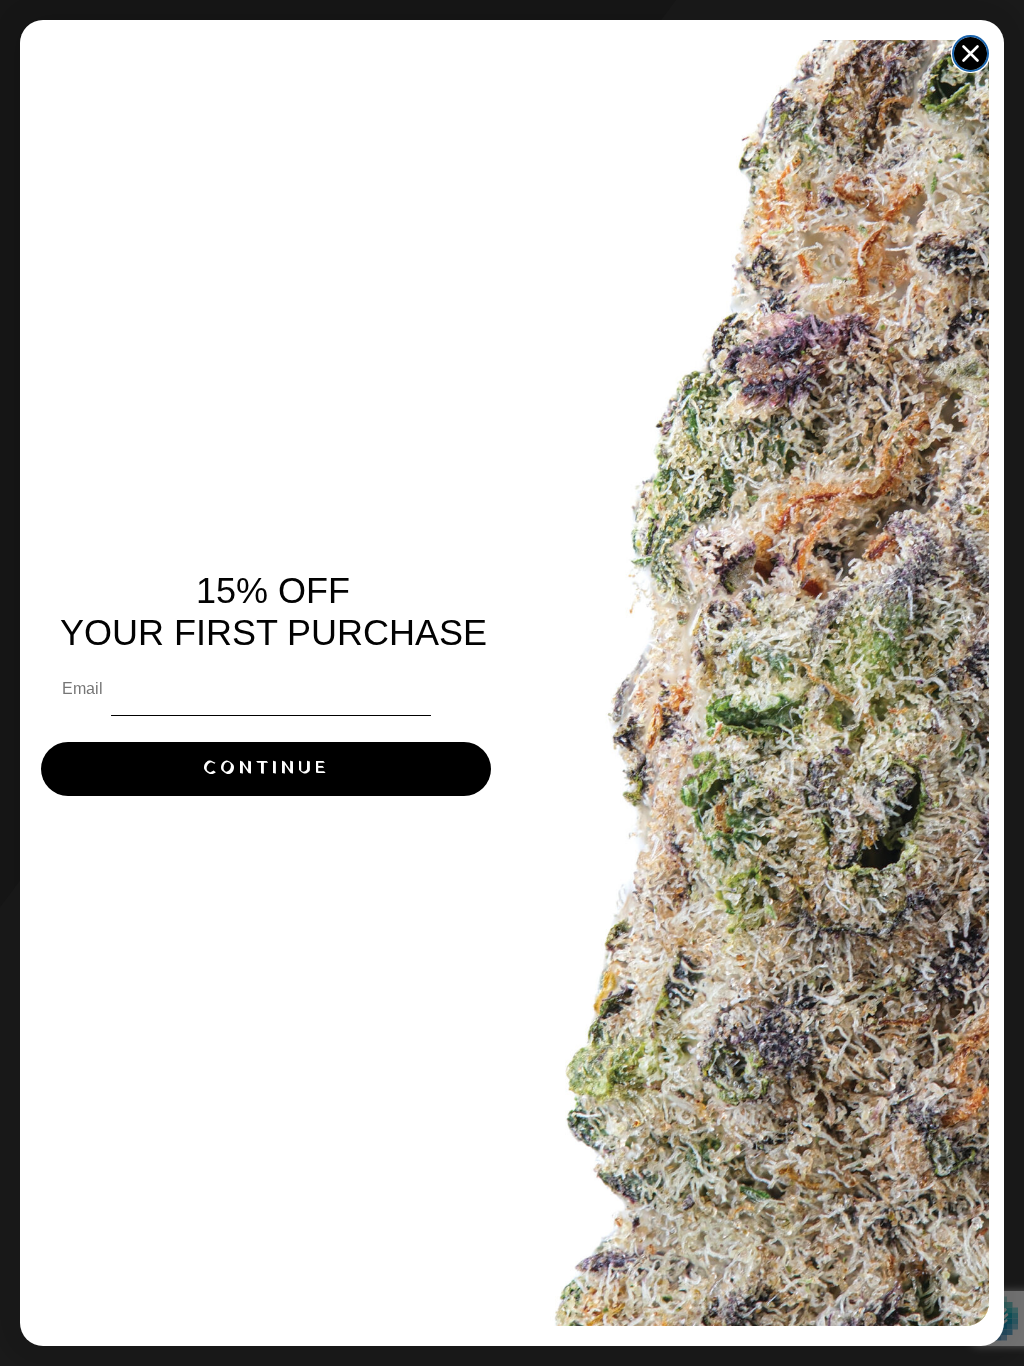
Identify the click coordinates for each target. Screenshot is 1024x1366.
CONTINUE (266, 768)
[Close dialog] (970, 53)
